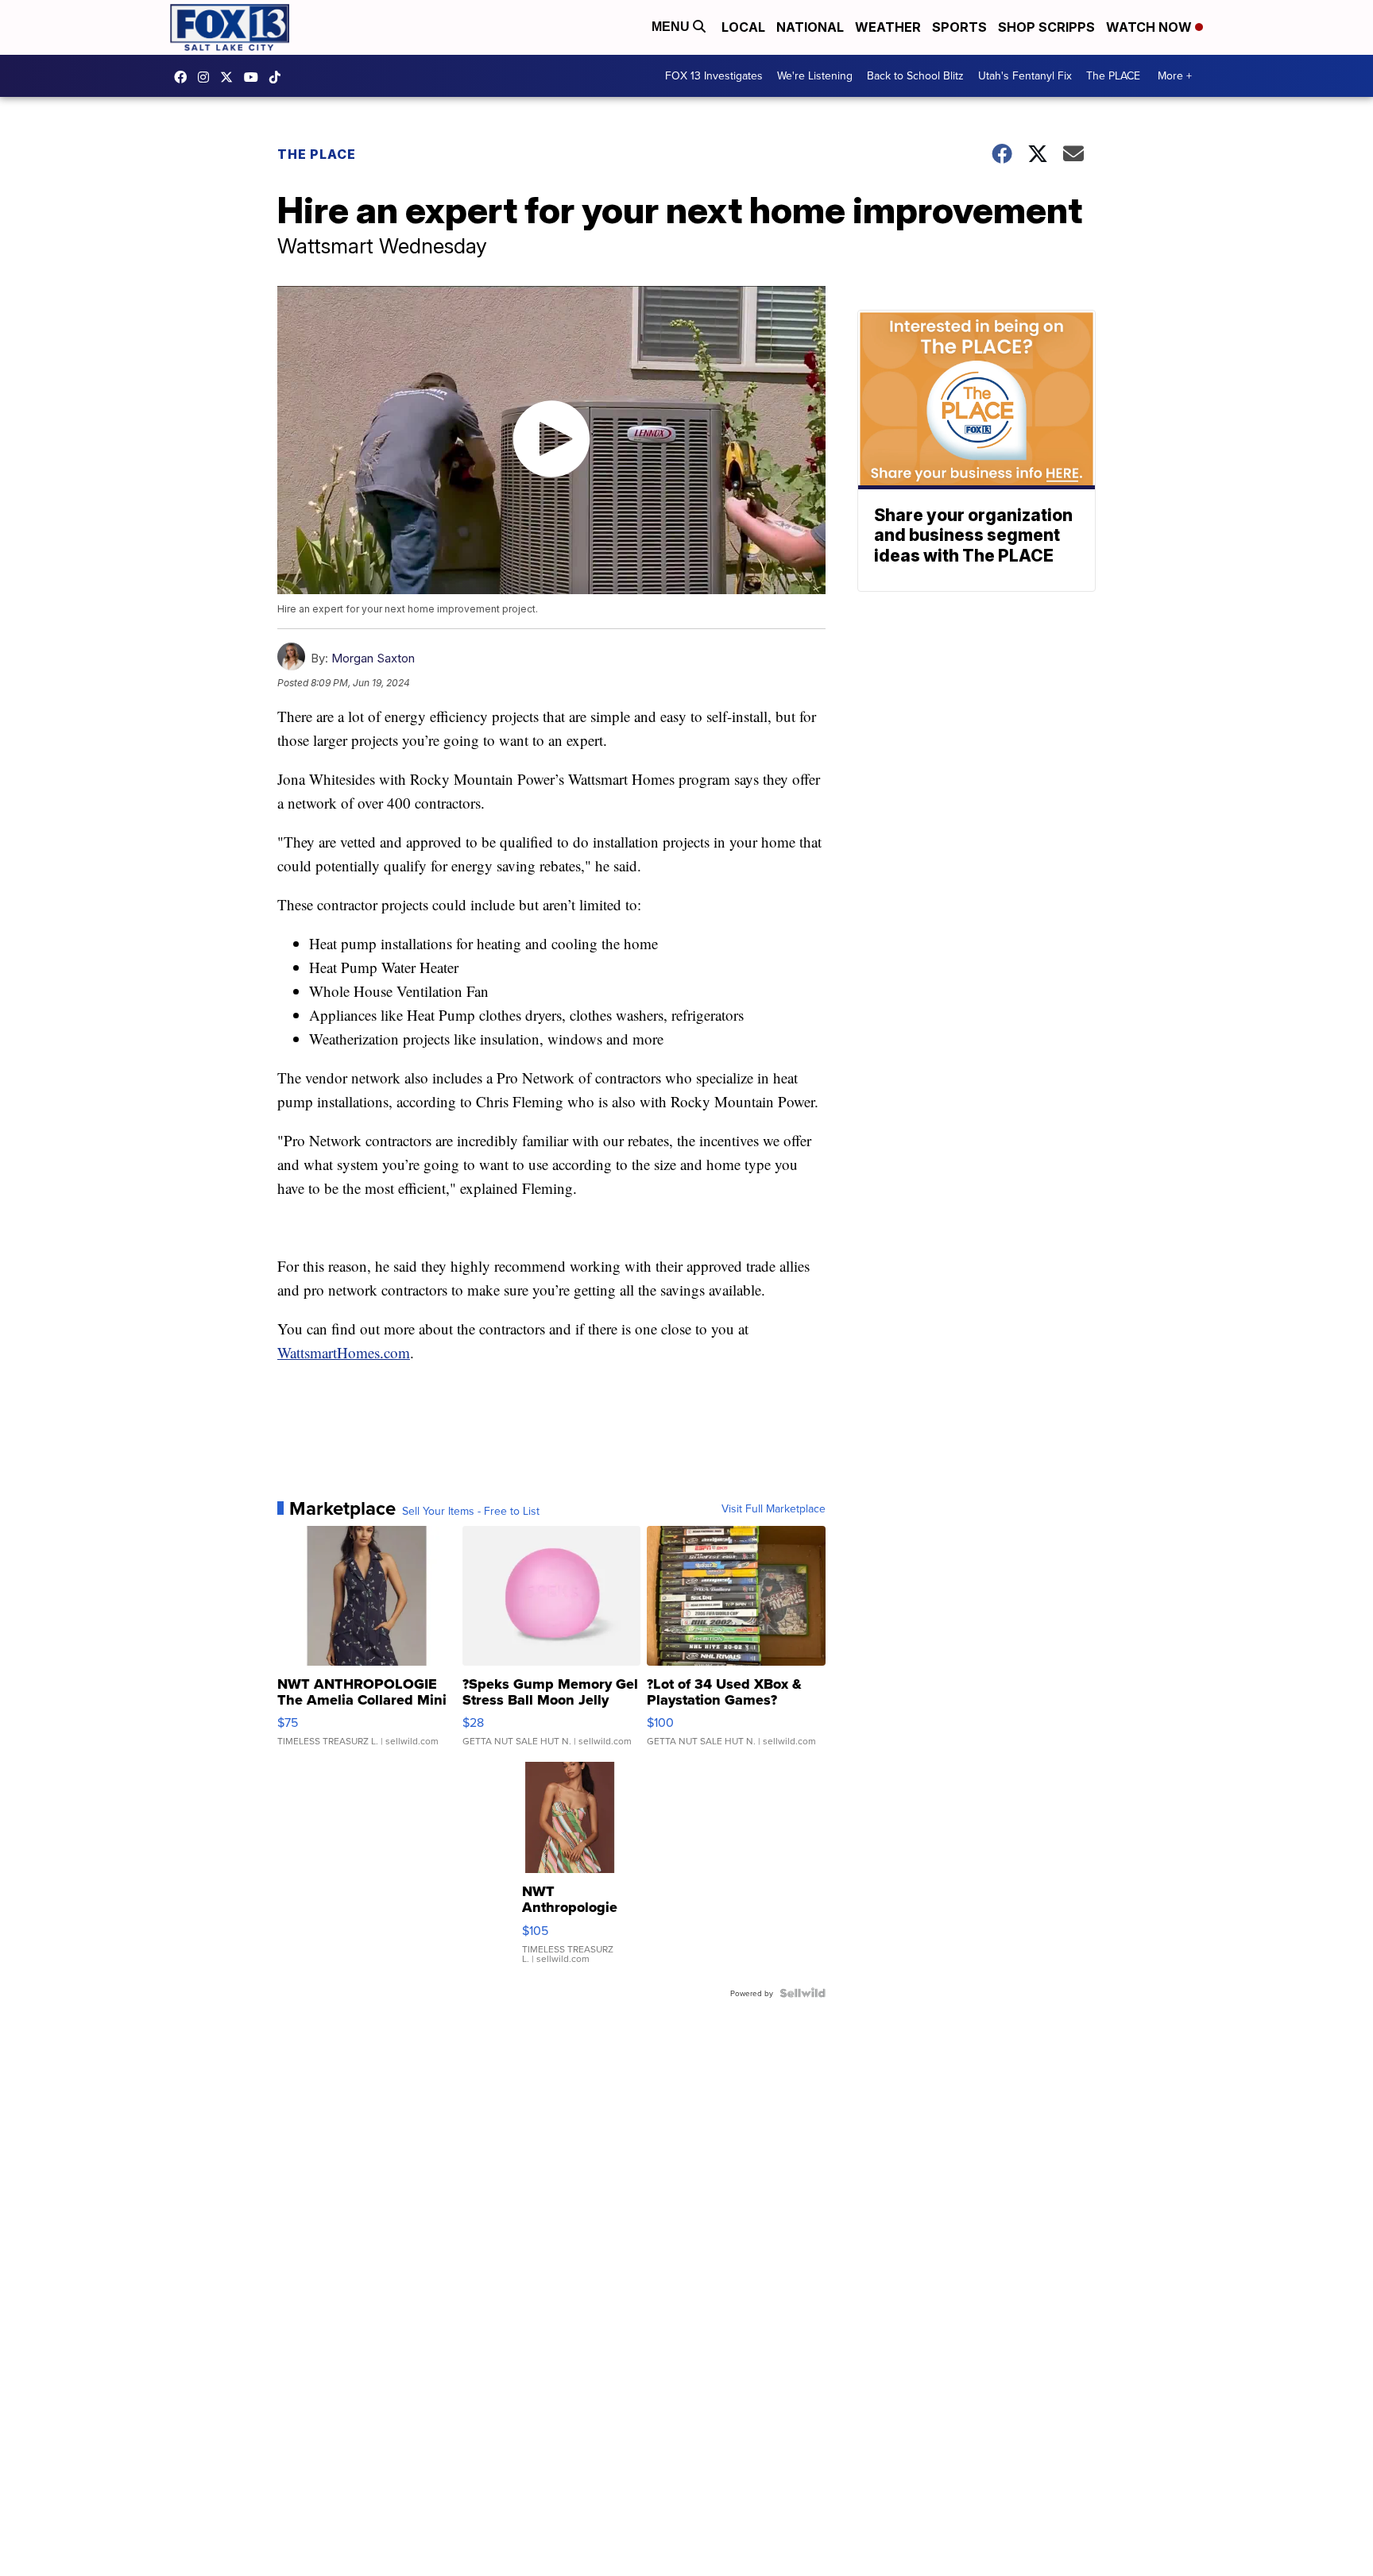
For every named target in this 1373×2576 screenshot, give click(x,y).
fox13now (207, 77)
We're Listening (815, 75)
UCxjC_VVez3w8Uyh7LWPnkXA (255, 77)
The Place (317, 154)
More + (1175, 75)
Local (743, 27)
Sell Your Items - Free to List (471, 1511)
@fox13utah (279, 77)
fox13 (230, 77)
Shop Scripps (1046, 27)
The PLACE (1113, 75)
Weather (888, 27)
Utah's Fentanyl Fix (1025, 75)
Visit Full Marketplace (774, 1508)
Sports (959, 27)
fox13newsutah (184, 77)
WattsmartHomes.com (344, 1352)
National (810, 27)
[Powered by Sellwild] (803, 1993)
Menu (672, 27)
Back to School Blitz (915, 75)
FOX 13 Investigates (714, 75)
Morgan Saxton (373, 658)
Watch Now (1151, 27)
